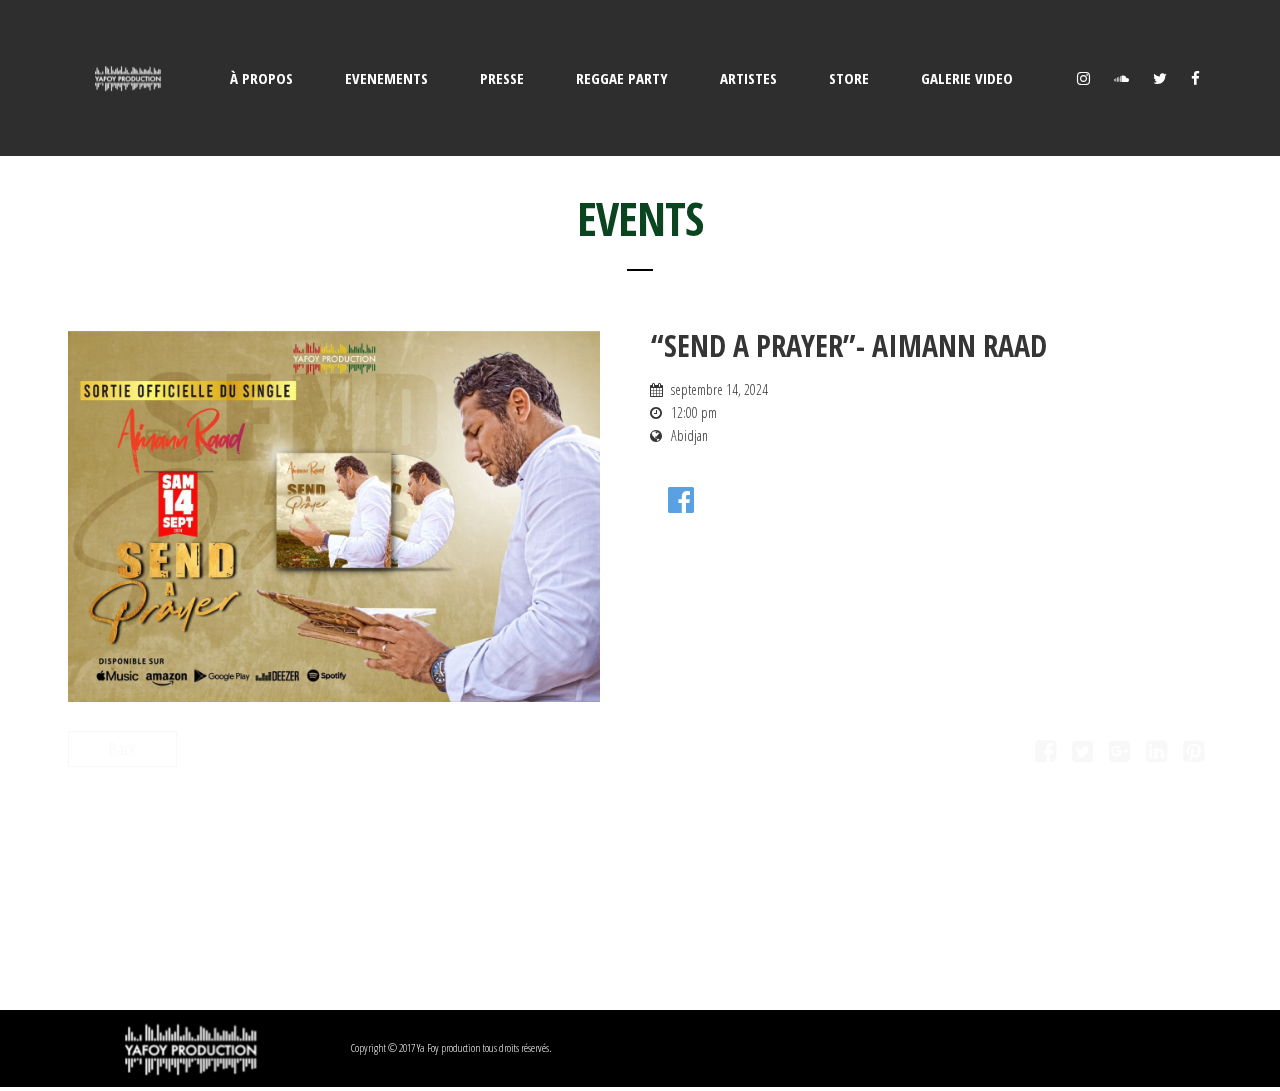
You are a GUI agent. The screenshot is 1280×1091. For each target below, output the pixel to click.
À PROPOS (261, 78)
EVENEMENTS (386, 78)
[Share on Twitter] (1082, 753)
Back (122, 748)
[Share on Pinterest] (1193, 753)
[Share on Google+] (1119, 753)
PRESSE (502, 78)
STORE (849, 78)
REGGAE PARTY (622, 78)
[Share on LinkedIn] (1156, 753)
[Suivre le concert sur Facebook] (681, 500)
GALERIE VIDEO (967, 78)
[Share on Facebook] (1045, 753)
